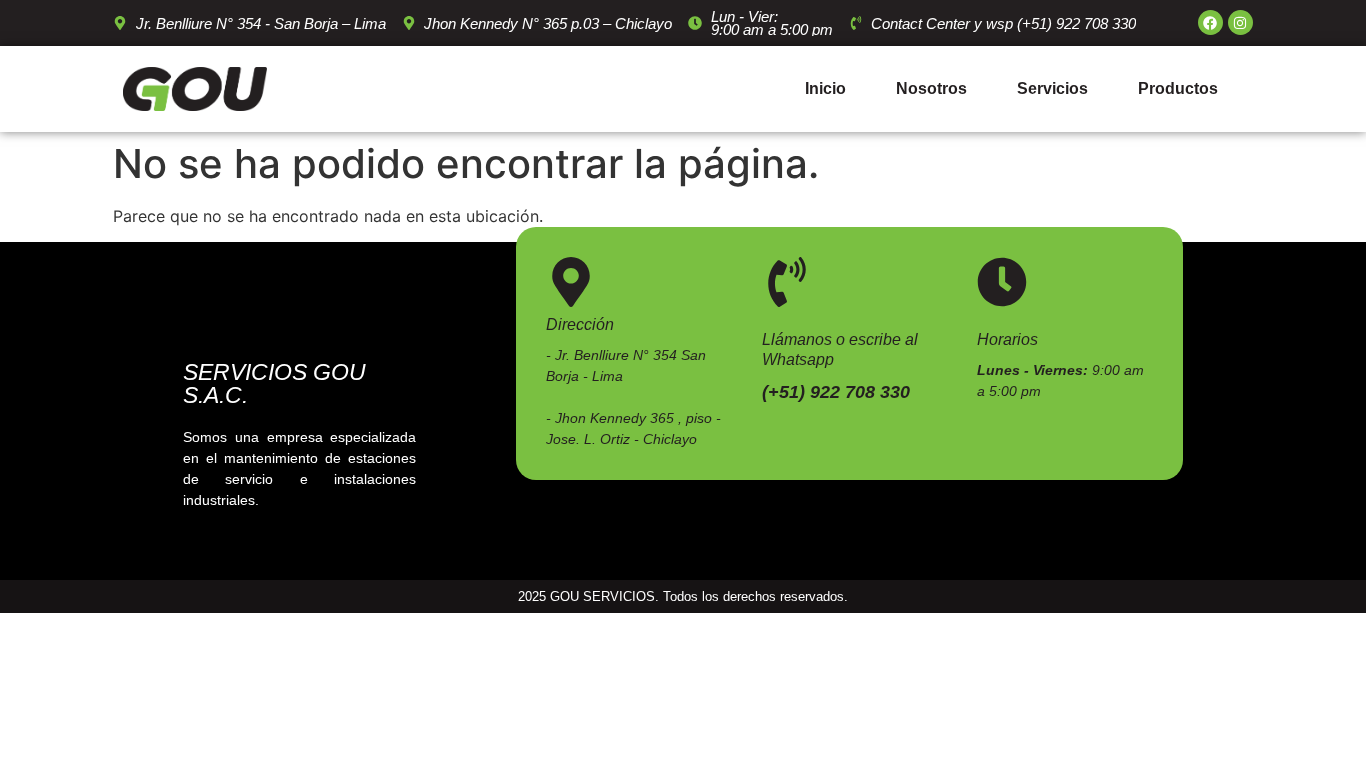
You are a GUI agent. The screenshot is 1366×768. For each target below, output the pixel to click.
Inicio (825, 88)
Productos (1178, 88)
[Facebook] (1210, 22)
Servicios (1052, 88)
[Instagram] (1240, 22)
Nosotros (931, 88)
